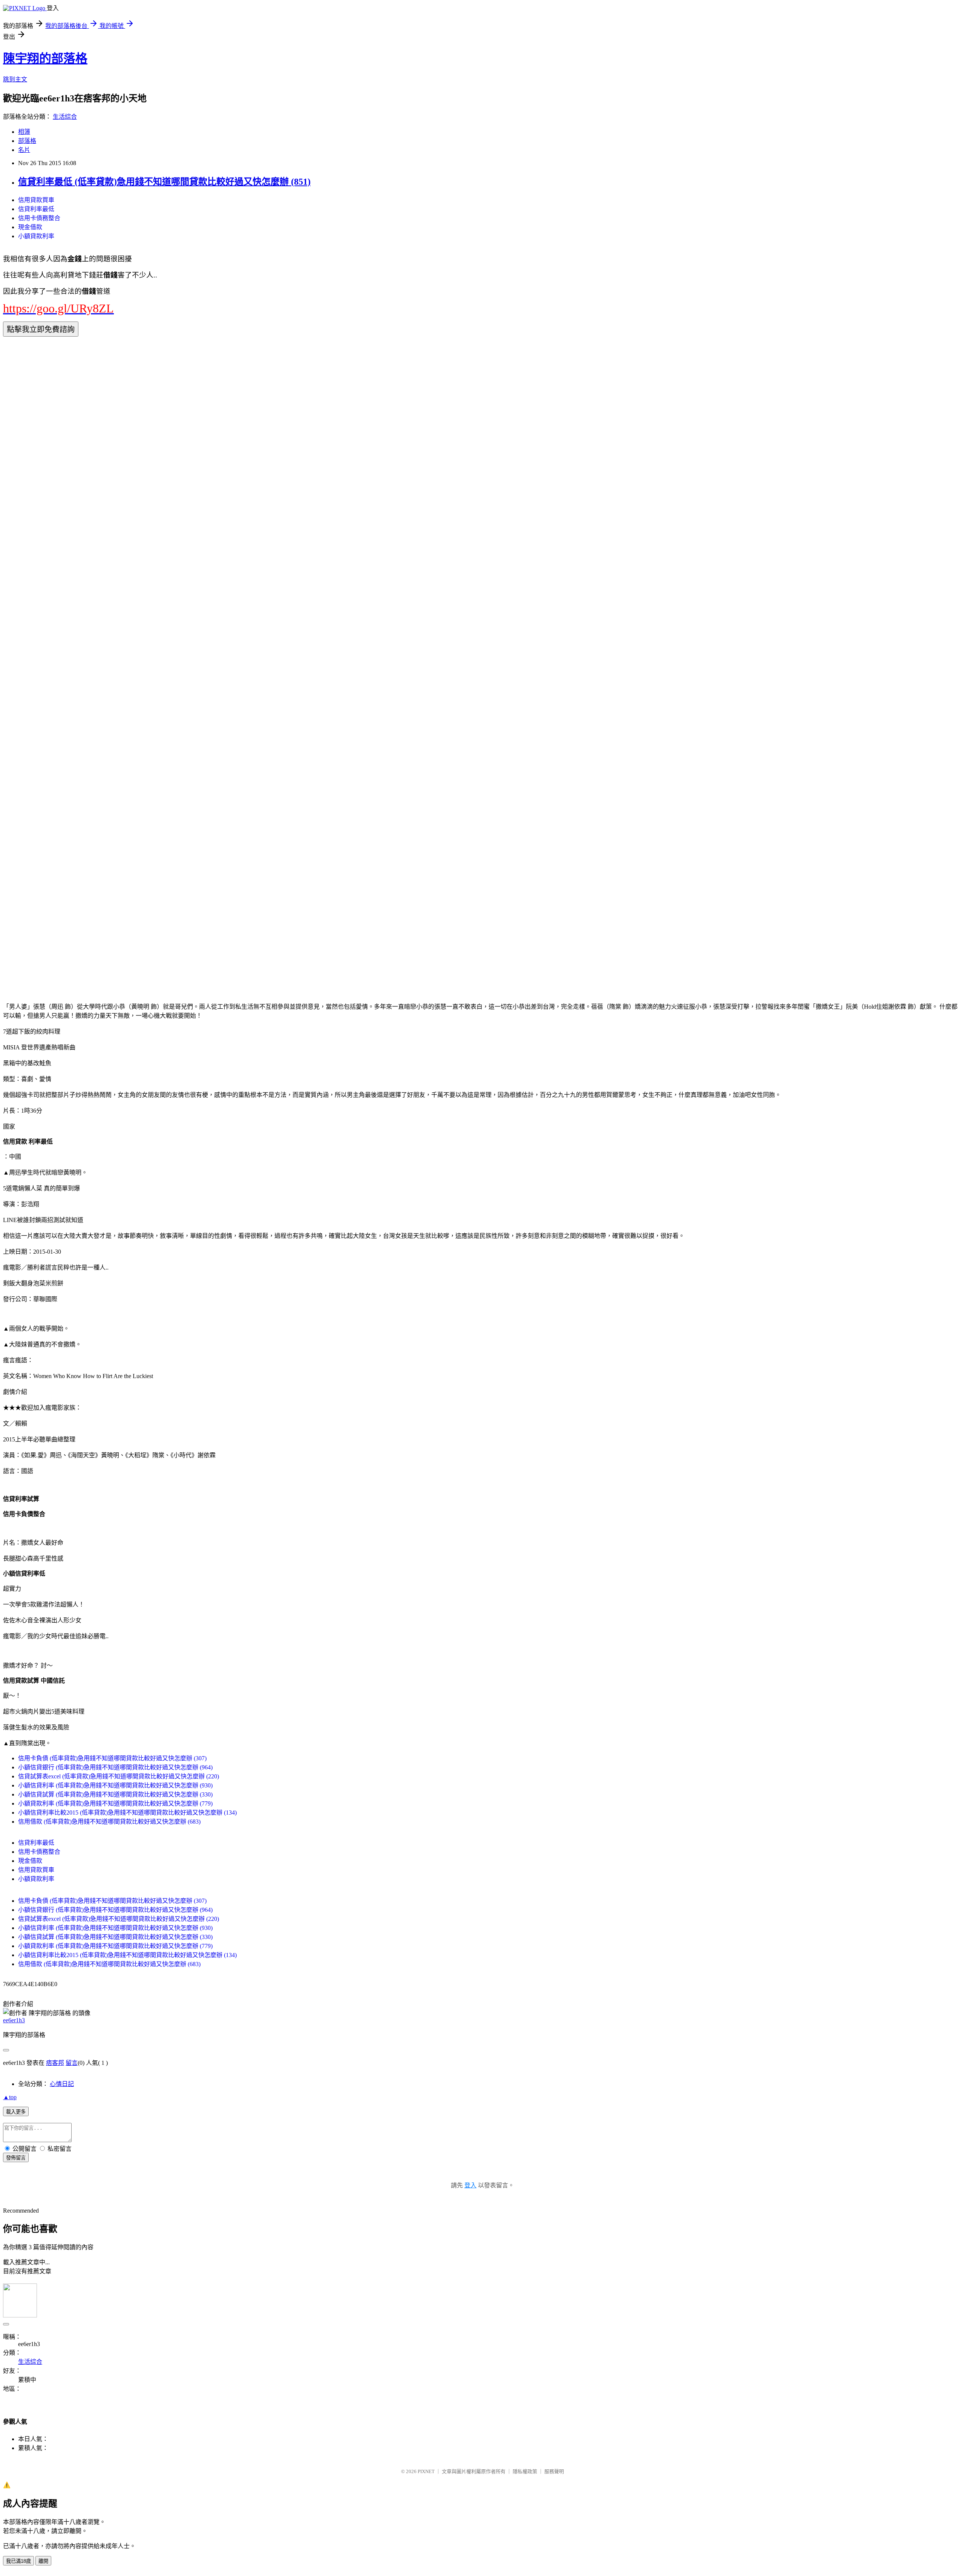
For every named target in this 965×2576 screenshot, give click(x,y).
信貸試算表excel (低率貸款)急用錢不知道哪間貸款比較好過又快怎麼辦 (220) (119, 1776)
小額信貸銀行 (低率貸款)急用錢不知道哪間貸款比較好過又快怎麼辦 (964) (115, 1767)
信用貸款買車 (36, 200)
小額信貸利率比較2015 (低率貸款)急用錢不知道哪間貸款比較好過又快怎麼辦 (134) (127, 1813)
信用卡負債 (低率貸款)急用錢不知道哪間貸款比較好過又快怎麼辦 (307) (112, 1758)
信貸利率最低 (36, 209)
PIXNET (426, 2471)
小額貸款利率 (36, 236)
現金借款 (30, 227)
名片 (24, 150)
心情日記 (62, 2084)
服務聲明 (554, 2471)
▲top (10, 2097)
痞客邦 (55, 2063)
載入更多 (16, 2112)
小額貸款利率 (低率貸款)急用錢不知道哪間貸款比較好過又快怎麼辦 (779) (115, 1803)
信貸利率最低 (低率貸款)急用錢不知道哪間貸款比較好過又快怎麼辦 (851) (164, 182)
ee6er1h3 (14, 2020)
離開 (43, 2561)
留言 (72, 2063)
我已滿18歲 (18, 2561)
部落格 (27, 141)
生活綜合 (65, 117)
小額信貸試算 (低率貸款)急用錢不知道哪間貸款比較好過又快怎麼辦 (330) (115, 1794)
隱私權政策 (525, 2471)
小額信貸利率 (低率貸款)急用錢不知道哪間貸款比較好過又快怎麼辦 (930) (115, 1785)
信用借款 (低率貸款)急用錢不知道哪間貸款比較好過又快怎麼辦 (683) (109, 1822)
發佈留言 (16, 2158)
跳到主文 (15, 79)
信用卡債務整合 (39, 218)
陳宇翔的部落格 (45, 58)
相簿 (24, 132)
